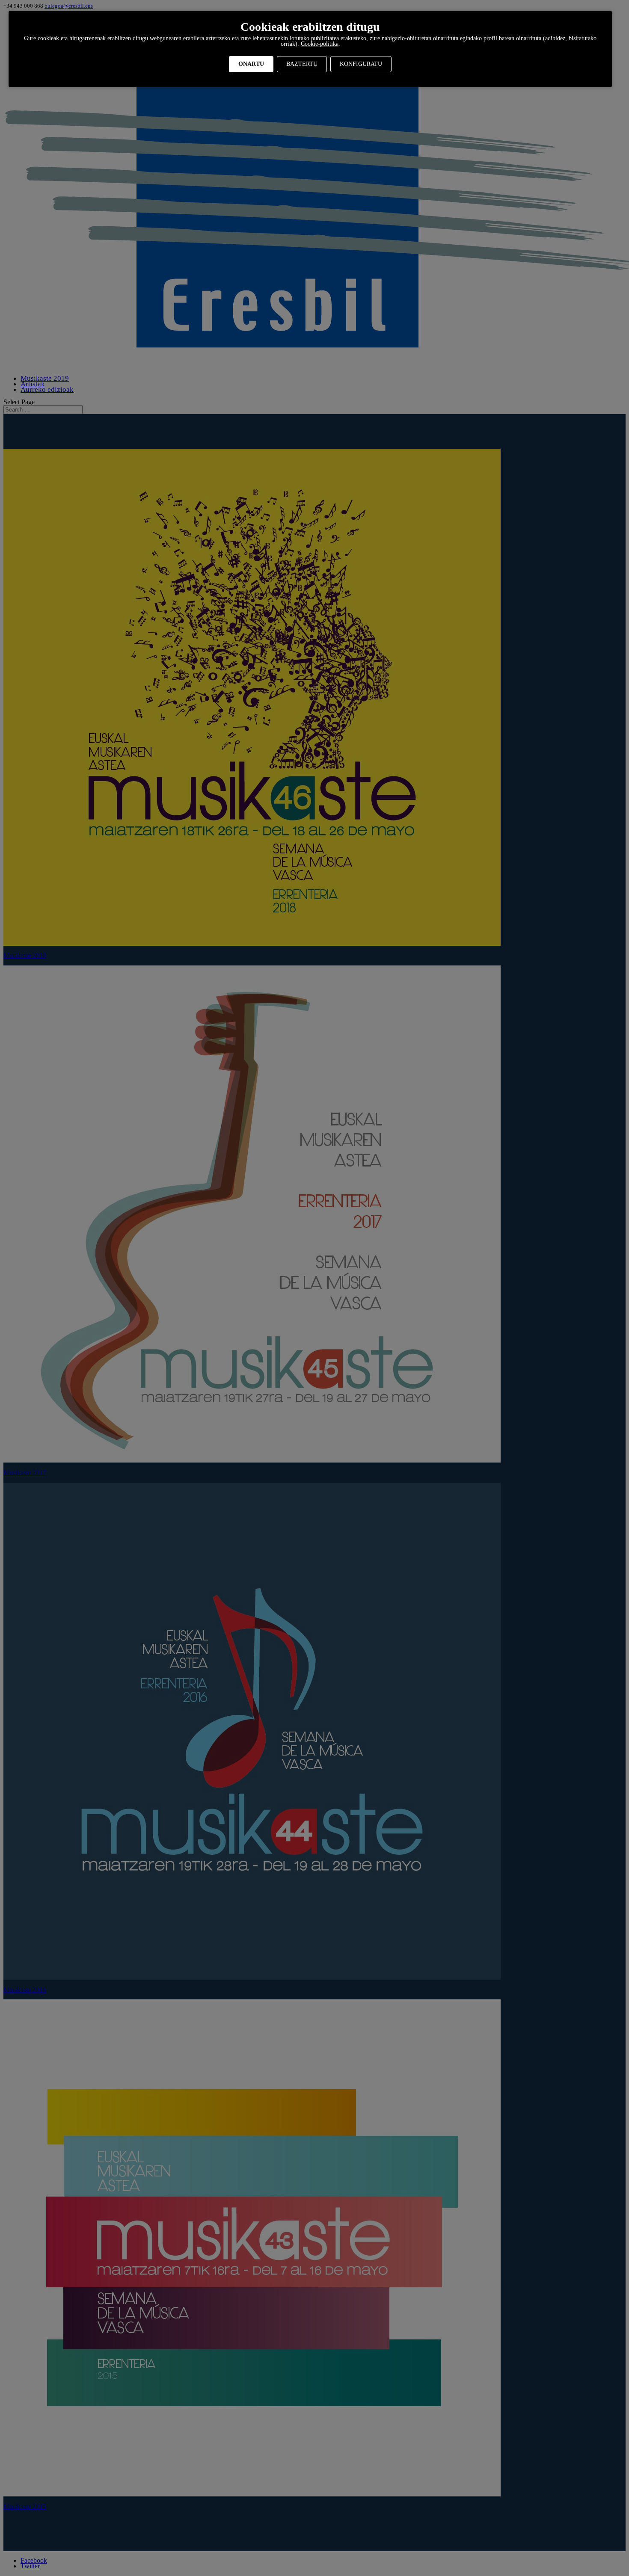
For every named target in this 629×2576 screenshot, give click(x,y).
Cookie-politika (320, 44)
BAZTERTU (302, 64)
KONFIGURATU (361, 64)
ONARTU (251, 64)
